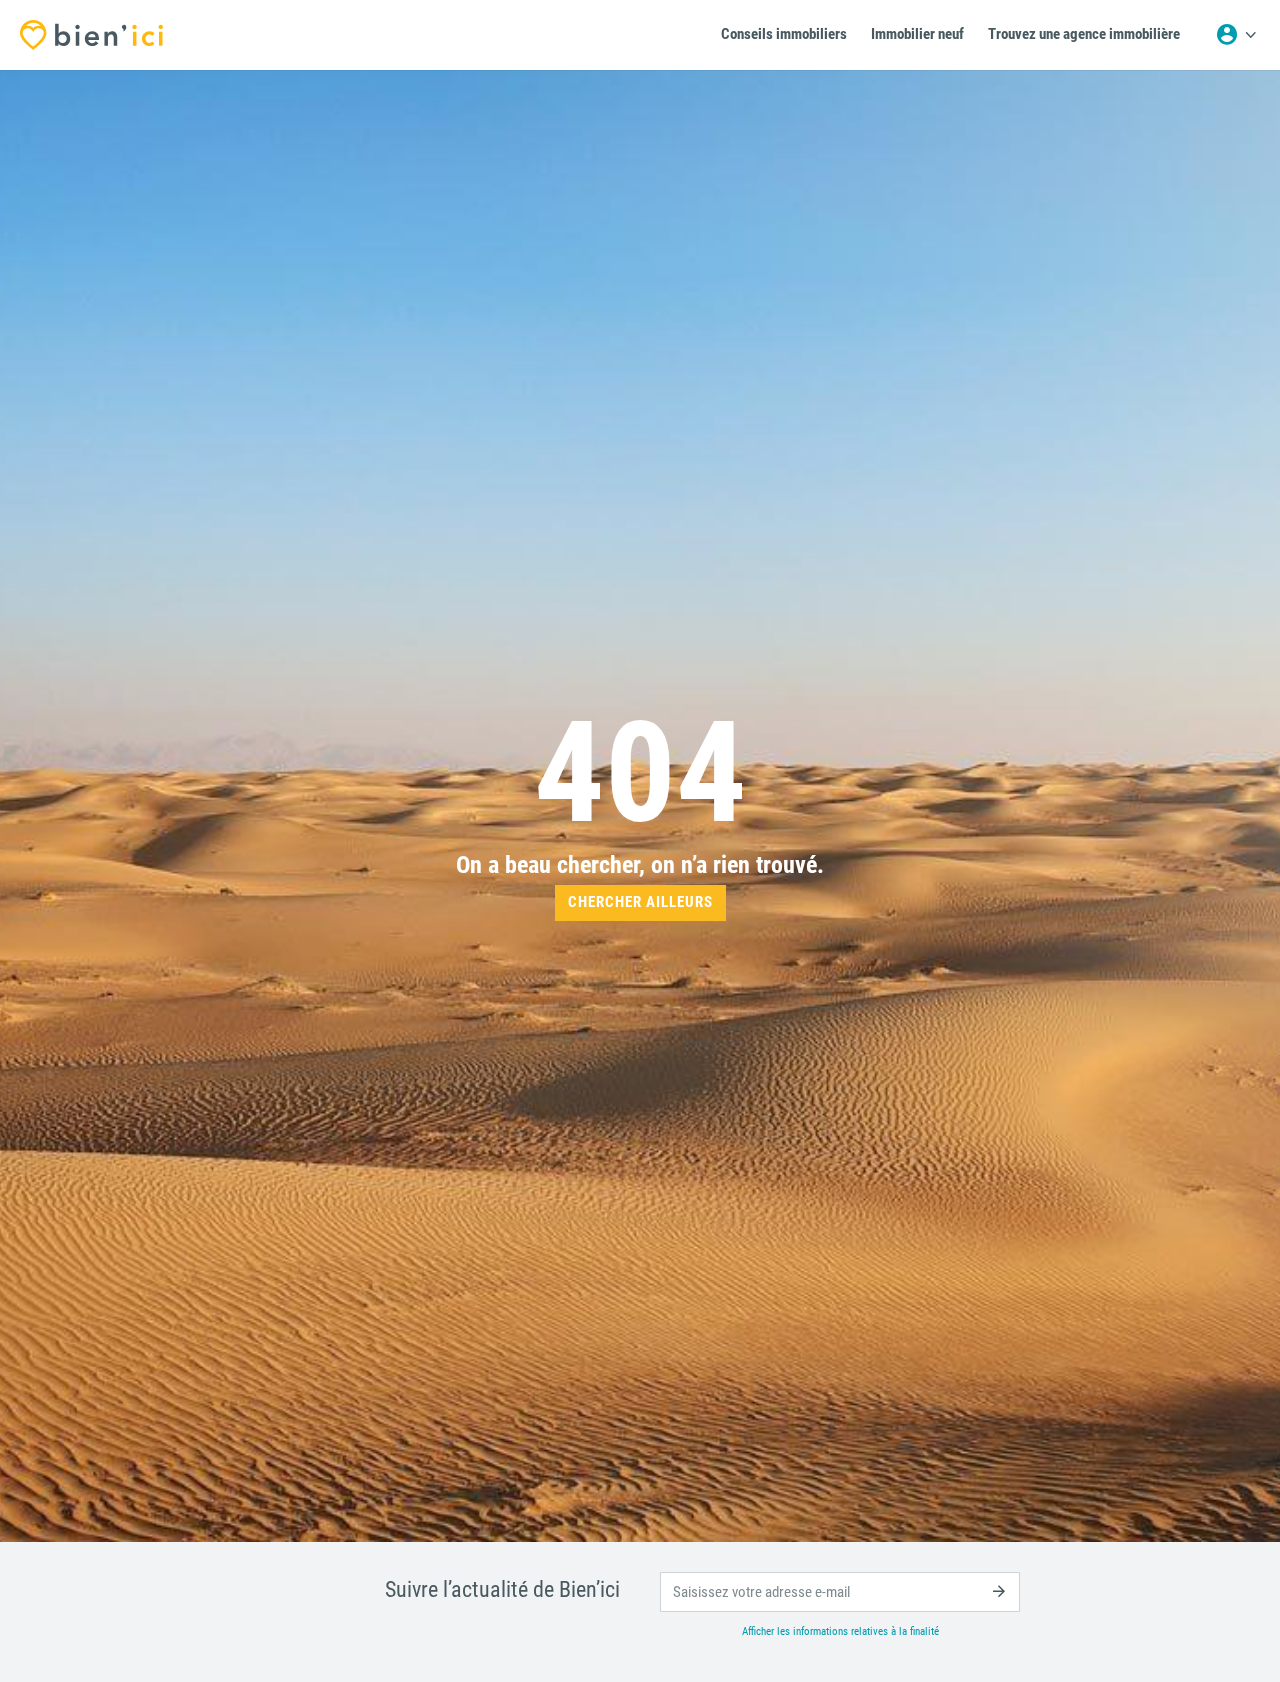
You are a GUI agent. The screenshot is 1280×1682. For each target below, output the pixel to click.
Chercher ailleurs (640, 902)
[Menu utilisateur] (1236, 35)
